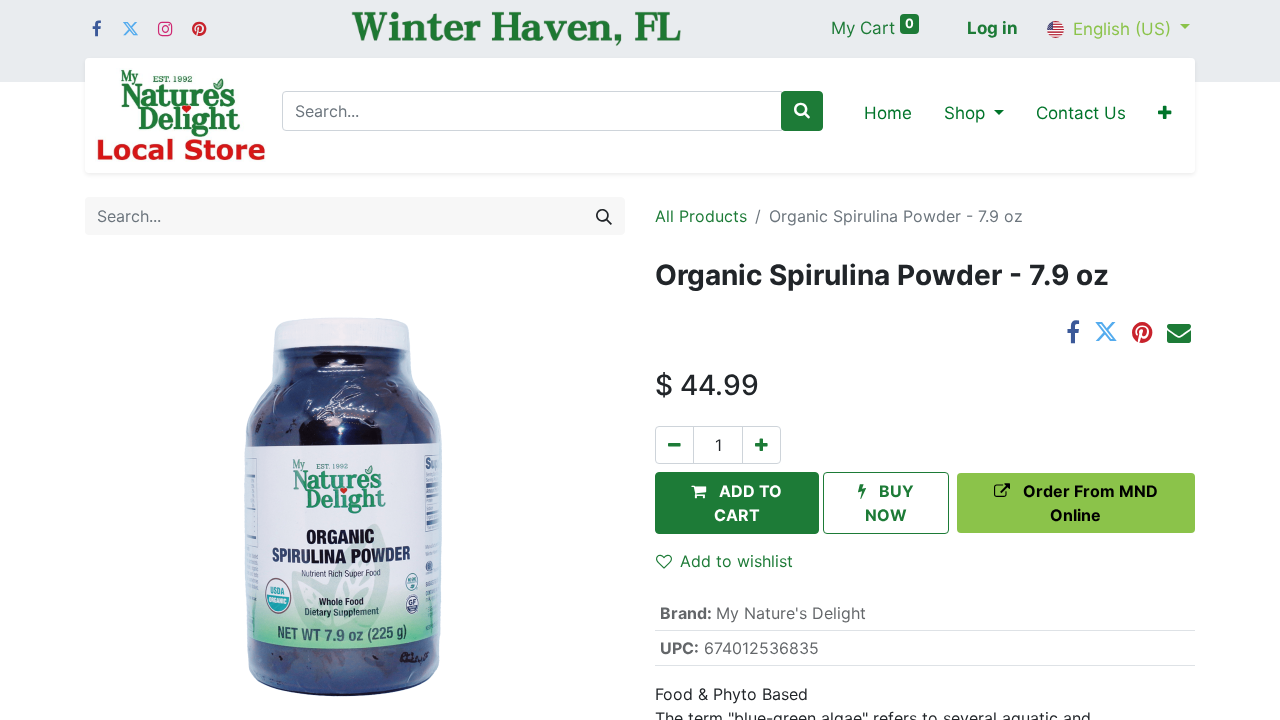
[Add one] (761, 445)
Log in (992, 28)
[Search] (802, 111)
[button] (1164, 115)
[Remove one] (674, 445)
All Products (701, 216)
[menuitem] (888, 115)
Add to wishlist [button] (736, 561)
